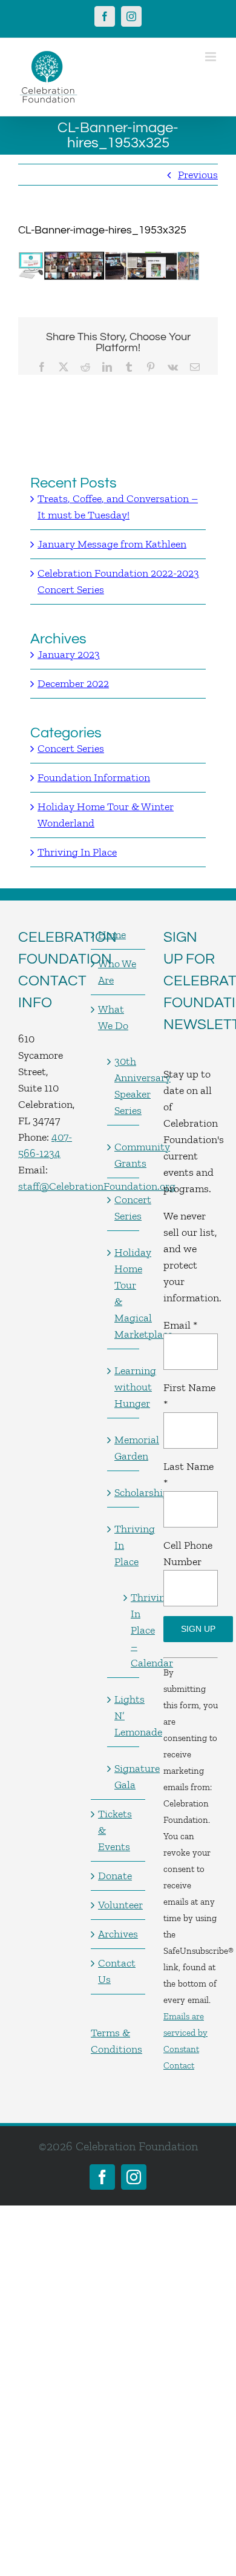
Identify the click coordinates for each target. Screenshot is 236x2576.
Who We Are (117, 972)
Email (180, 1325)
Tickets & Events (115, 1830)
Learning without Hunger (124, 1387)
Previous (198, 175)
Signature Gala (124, 1776)
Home (112, 934)
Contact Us (117, 1971)
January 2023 (69, 654)
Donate (115, 1876)
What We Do (113, 1017)
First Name (189, 1396)
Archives (118, 1934)
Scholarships (124, 1492)
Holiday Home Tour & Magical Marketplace (124, 1293)
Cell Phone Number (188, 1553)
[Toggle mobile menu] (211, 57)
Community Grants (124, 1155)
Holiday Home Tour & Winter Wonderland (106, 815)
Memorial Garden (124, 1448)
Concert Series (71, 748)
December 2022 (73, 683)
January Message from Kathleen (112, 544)
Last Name (188, 1474)
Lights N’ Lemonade (124, 1716)
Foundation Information (94, 777)
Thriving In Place (77, 852)
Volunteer (119, 1905)
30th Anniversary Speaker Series (124, 1086)
